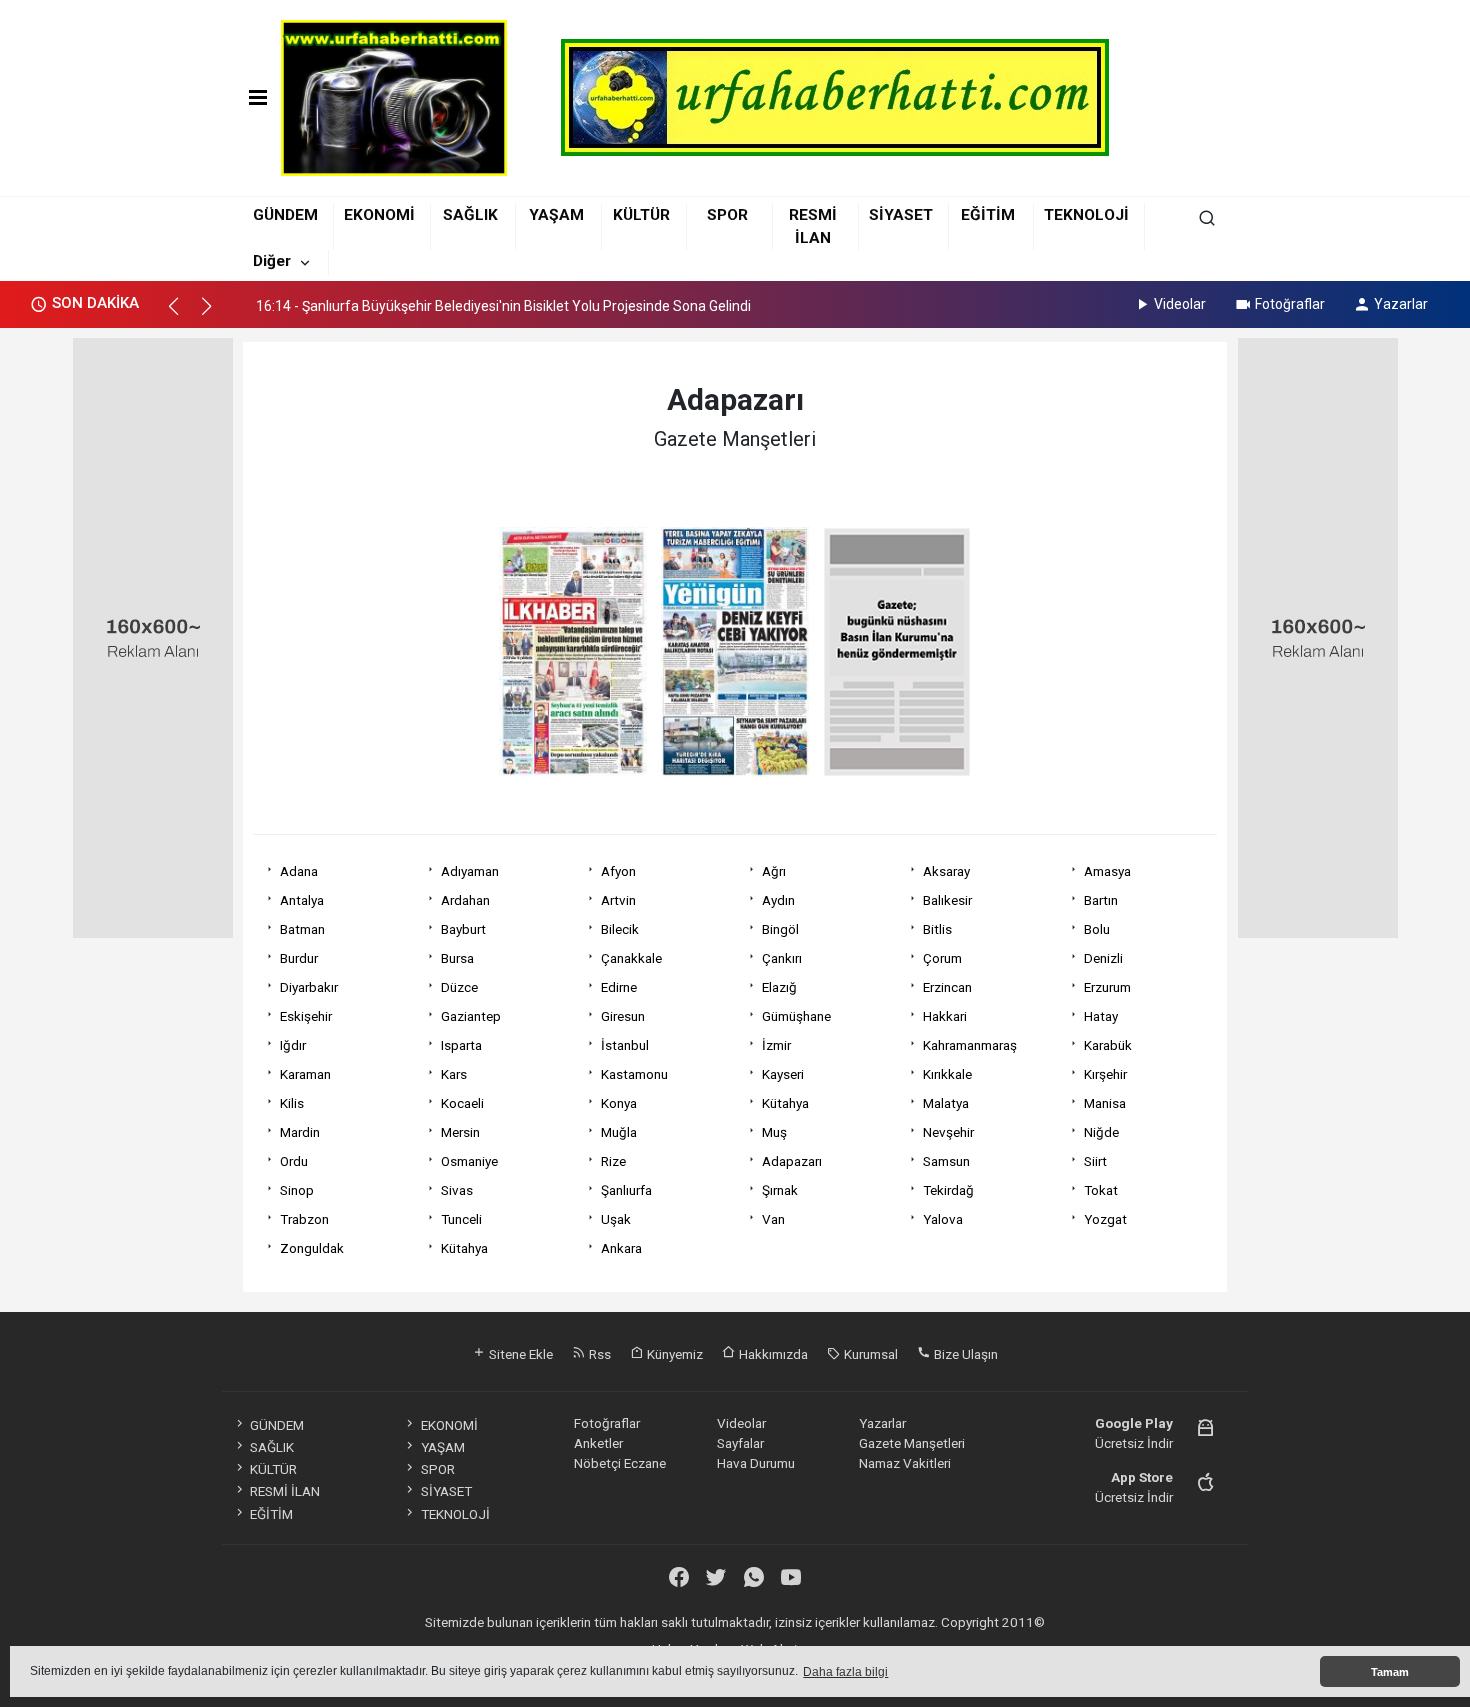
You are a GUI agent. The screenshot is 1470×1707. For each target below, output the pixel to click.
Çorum (942, 958)
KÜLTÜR (641, 215)
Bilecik (620, 929)
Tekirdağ (948, 1190)
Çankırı (782, 958)
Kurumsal (869, 1354)
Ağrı (774, 871)
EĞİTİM (988, 215)
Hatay (1101, 1016)
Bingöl (780, 929)
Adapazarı (792, 1161)
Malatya (946, 1103)
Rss (598, 1354)
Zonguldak (312, 1248)
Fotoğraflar (1290, 304)
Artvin (618, 900)
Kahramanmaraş (970, 1045)
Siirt (1095, 1161)
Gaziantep (471, 1016)
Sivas (457, 1190)
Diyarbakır (309, 987)
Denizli (1103, 958)
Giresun (623, 1016)
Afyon (618, 871)
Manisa (1105, 1103)
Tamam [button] (1390, 1672)
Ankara (621, 1248)
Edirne (619, 987)
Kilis (292, 1103)
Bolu (1097, 929)
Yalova (943, 1219)
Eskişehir (306, 1016)
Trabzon (304, 1219)
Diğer (272, 261)
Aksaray (946, 871)
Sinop (297, 1190)
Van (773, 1219)
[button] (182, 315)
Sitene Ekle (519, 1354)
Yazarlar (1401, 304)
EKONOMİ (379, 215)
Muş (774, 1132)
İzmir (776, 1045)
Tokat (1101, 1190)
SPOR (727, 215)
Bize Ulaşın (964, 1354)
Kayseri (783, 1074)
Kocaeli (462, 1103)
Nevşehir (948, 1132)
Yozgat (1105, 1219)
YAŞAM (556, 215)
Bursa (457, 958)
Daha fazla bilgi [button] (845, 1672)
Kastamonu (634, 1074)
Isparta (461, 1045)
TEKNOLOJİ (1086, 215)
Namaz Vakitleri (905, 1463)
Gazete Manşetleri (912, 1443)
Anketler (598, 1443)
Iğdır (293, 1045)
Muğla (619, 1132)
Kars (454, 1074)
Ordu (294, 1161)
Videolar (1180, 304)
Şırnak (780, 1190)
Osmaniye (469, 1161)
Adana (299, 871)
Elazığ (779, 987)
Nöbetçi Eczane (620, 1463)
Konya (619, 1103)
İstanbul (625, 1045)
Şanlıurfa (626, 1190)
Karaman (305, 1074)
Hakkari (945, 1016)
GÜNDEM (285, 215)
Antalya (302, 900)
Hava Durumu (756, 1463)
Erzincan (947, 987)
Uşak (616, 1219)
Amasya (1107, 871)
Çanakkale (631, 958)
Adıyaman (470, 871)
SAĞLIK (470, 215)
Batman (302, 929)
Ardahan (465, 900)
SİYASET (901, 215)
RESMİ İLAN (285, 1491)
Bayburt (463, 929)
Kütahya (785, 1103)
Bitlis (937, 929)
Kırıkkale (947, 1074)
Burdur (299, 958)
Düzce (459, 987)
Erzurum (1107, 987)
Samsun (946, 1161)
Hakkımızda (772, 1354)
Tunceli (461, 1219)
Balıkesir (947, 900)
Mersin (460, 1132)
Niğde (1101, 1132)
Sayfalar (740, 1443)
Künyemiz (673, 1354)
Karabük (1108, 1045)
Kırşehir (1105, 1074)
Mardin (300, 1132)
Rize (613, 1161)
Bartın (1101, 900)
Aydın (778, 900)
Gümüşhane (796, 1016)
